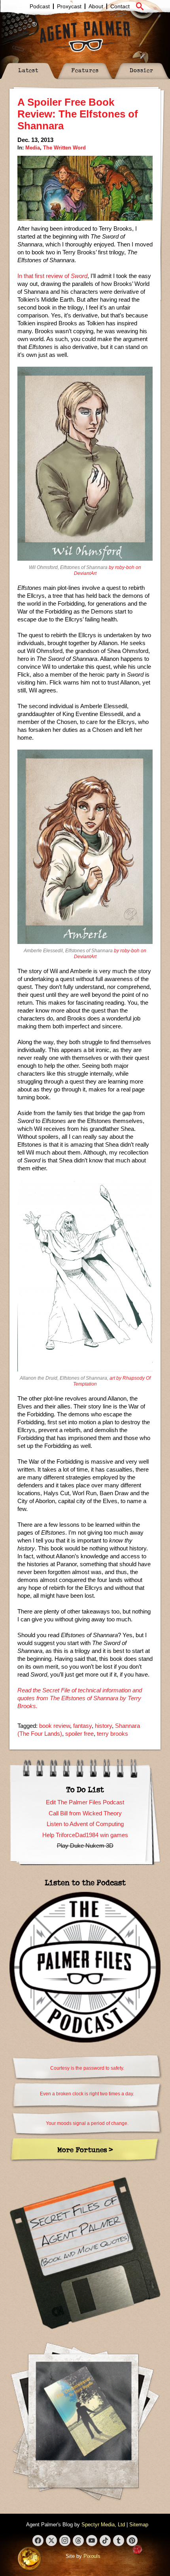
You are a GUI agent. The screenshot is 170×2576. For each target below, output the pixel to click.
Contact (120, 6)
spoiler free (79, 1734)
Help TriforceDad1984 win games (85, 1835)
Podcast (40, 6)
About (96, 6)
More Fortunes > (85, 2150)
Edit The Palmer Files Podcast (85, 1802)
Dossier (142, 70)
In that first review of (52, 276)
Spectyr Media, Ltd (103, 2525)
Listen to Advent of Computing (85, 1824)
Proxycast (69, 6)
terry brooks (112, 1734)
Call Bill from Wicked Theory (85, 1813)
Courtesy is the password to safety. (87, 2068)
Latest (28, 70)
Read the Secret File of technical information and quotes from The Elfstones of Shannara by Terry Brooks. (80, 1698)
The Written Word (64, 148)
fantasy (82, 1726)
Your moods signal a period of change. (87, 2123)
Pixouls (92, 2556)
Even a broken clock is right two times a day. (87, 2094)
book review (55, 1726)
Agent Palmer (85, 36)
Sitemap (139, 2525)
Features (85, 70)
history (103, 1726)
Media (33, 148)
